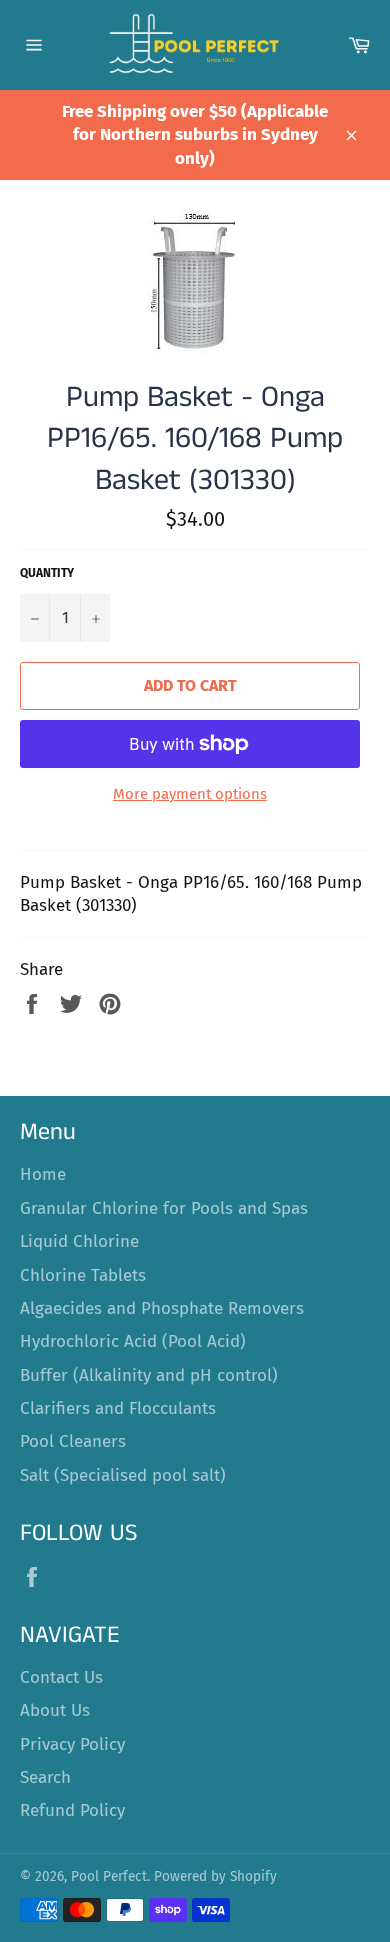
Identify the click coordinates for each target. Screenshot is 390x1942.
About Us (55, 1710)
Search (45, 1777)
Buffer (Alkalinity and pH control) (149, 1375)
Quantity (47, 573)
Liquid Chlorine (79, 1241)
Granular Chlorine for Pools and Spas (164, 1208)
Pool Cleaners (73, 1441)
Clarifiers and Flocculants (118, 1408)
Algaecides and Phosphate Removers (162, 1308)
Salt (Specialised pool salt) (123, 1475)
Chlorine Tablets (83, 1275)
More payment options (190, 794)
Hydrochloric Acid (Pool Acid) (133, 1341)
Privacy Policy (72, 1744)
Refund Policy (72, 1810)
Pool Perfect (109, 1876)
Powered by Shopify (215, 1876)
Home (43, 1174)
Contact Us (61, 1677)
